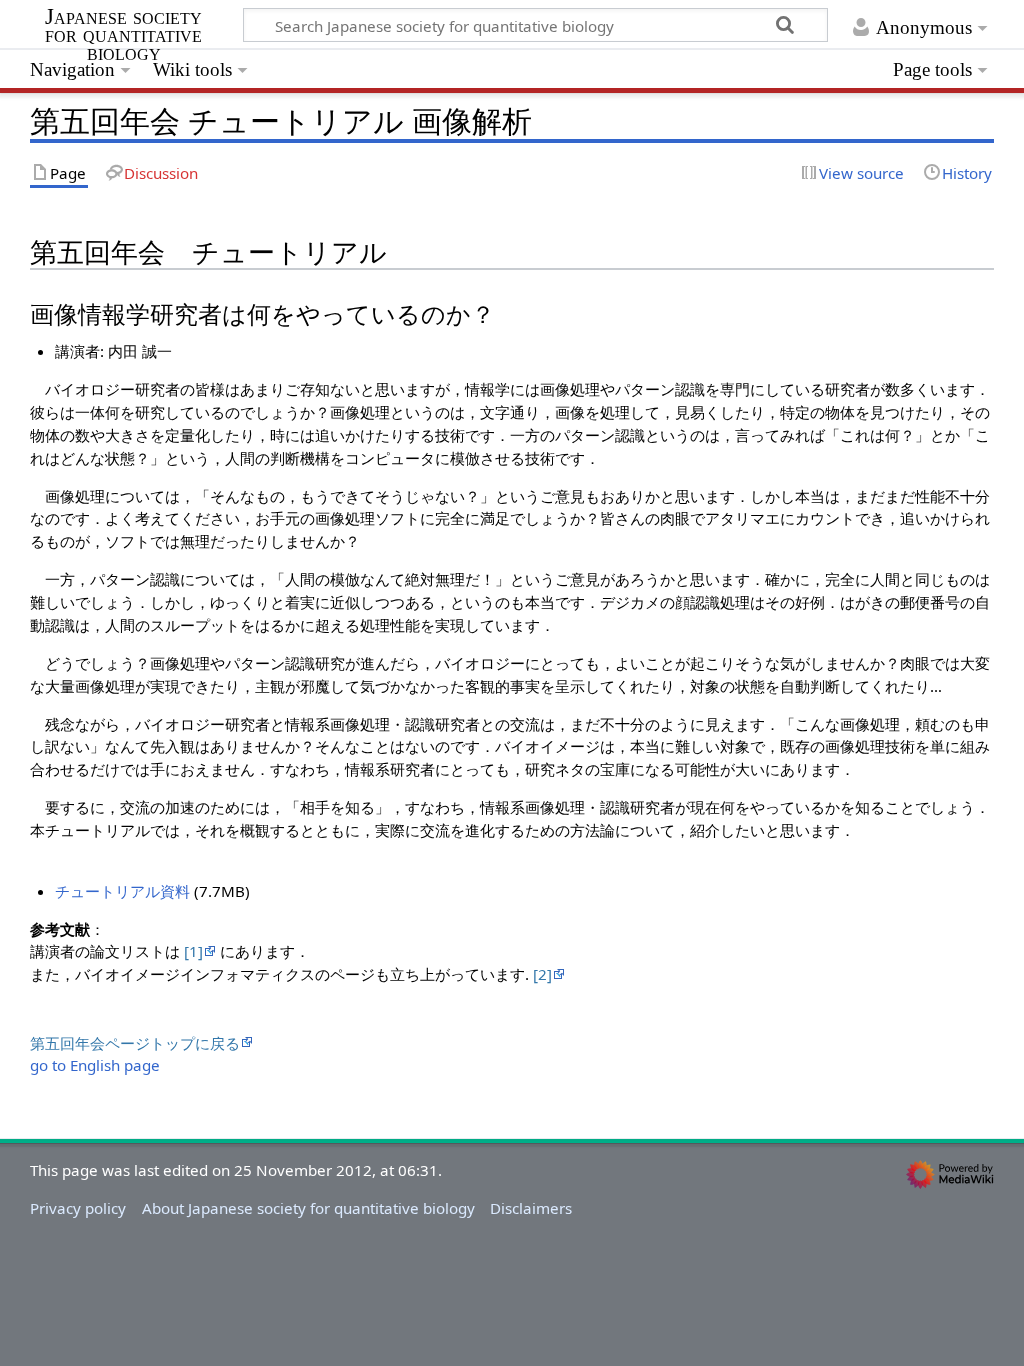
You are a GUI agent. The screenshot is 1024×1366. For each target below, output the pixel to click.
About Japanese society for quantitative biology (308, 1208)
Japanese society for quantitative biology (123, 35)
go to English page (95, 1065)
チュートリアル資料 (122, 891)
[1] (193, 951)
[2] (542, 974)
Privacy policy (78, 1208)
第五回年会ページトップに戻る (135, 1043)
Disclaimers (531, 1208)
